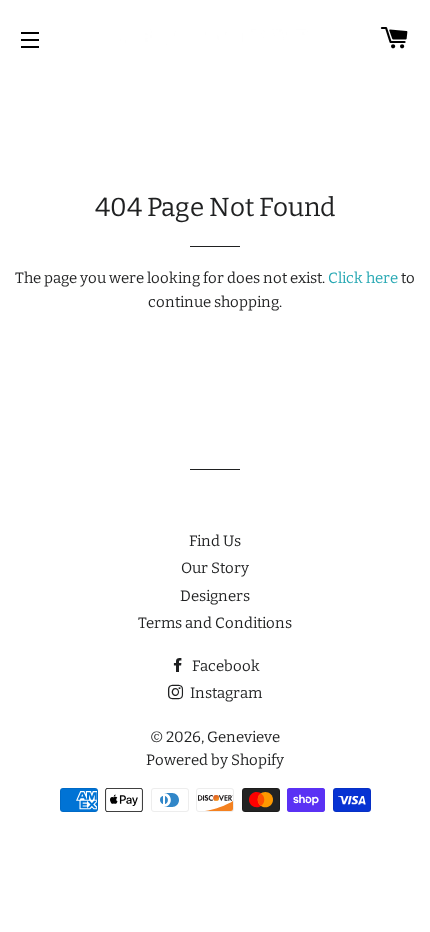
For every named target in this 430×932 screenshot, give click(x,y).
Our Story (215, 568)
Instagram (224, 693)
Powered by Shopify (215, 760)
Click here (363, 278)
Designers (215, 596)
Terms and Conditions (215, 623)
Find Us (215, 541)
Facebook (224, 666)
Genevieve (243, 737)
